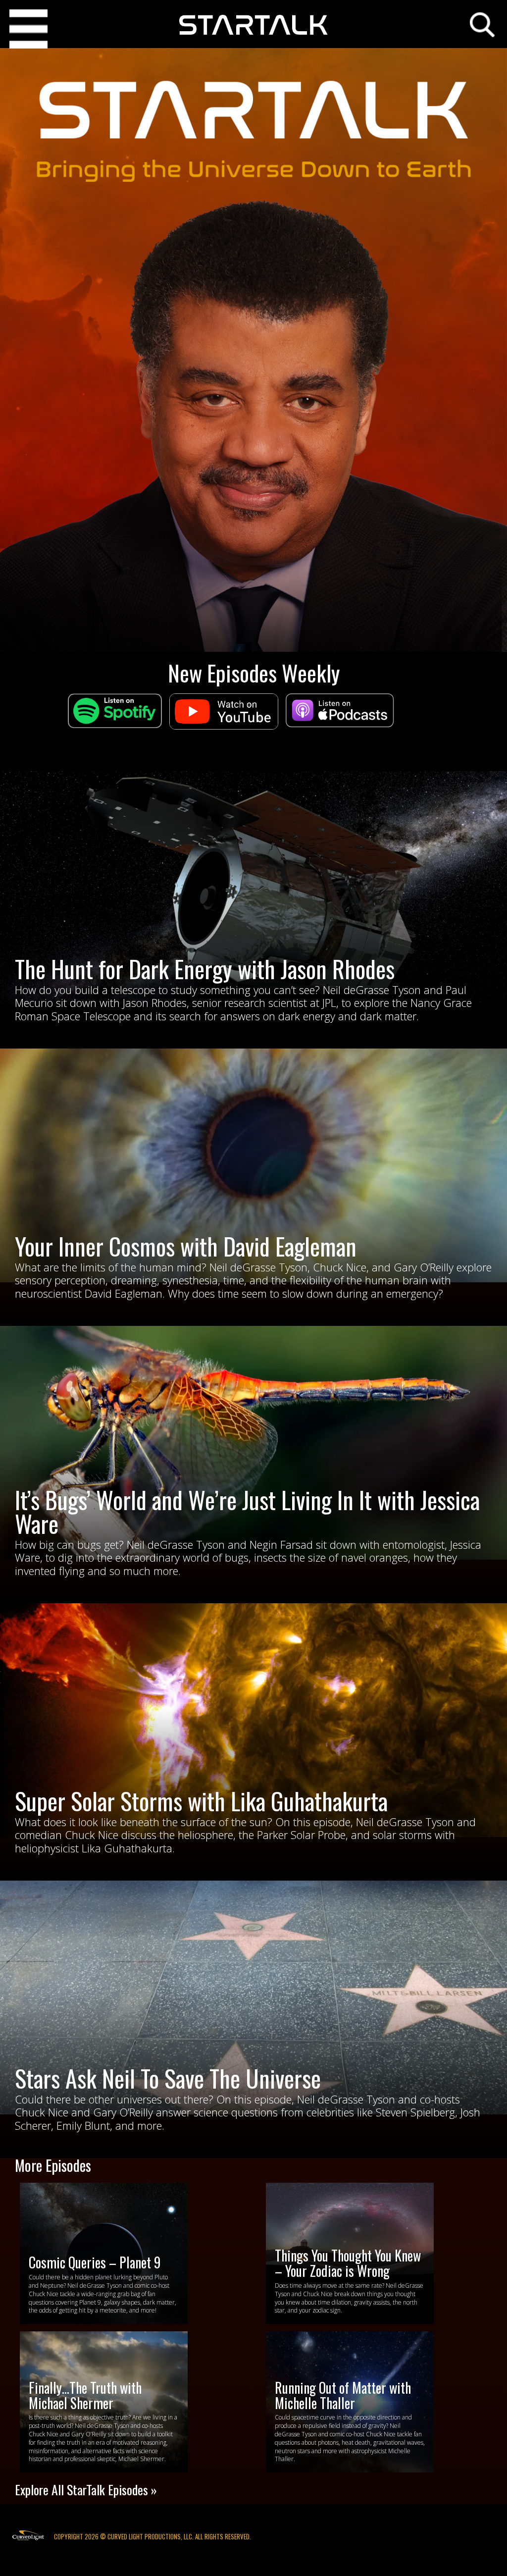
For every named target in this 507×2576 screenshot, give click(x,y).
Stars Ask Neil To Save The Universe (168, 2078)
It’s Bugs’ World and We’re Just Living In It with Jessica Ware (247, 1511)
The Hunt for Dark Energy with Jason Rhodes (205, 969)
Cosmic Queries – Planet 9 (95, 2262)
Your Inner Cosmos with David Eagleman (186, 1246)
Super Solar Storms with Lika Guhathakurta (201, 1801)
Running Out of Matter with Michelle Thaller (343, 2395)
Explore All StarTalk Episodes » (86, 2490)
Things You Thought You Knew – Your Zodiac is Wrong (348, 2263)
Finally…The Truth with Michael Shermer (85, 2395)
